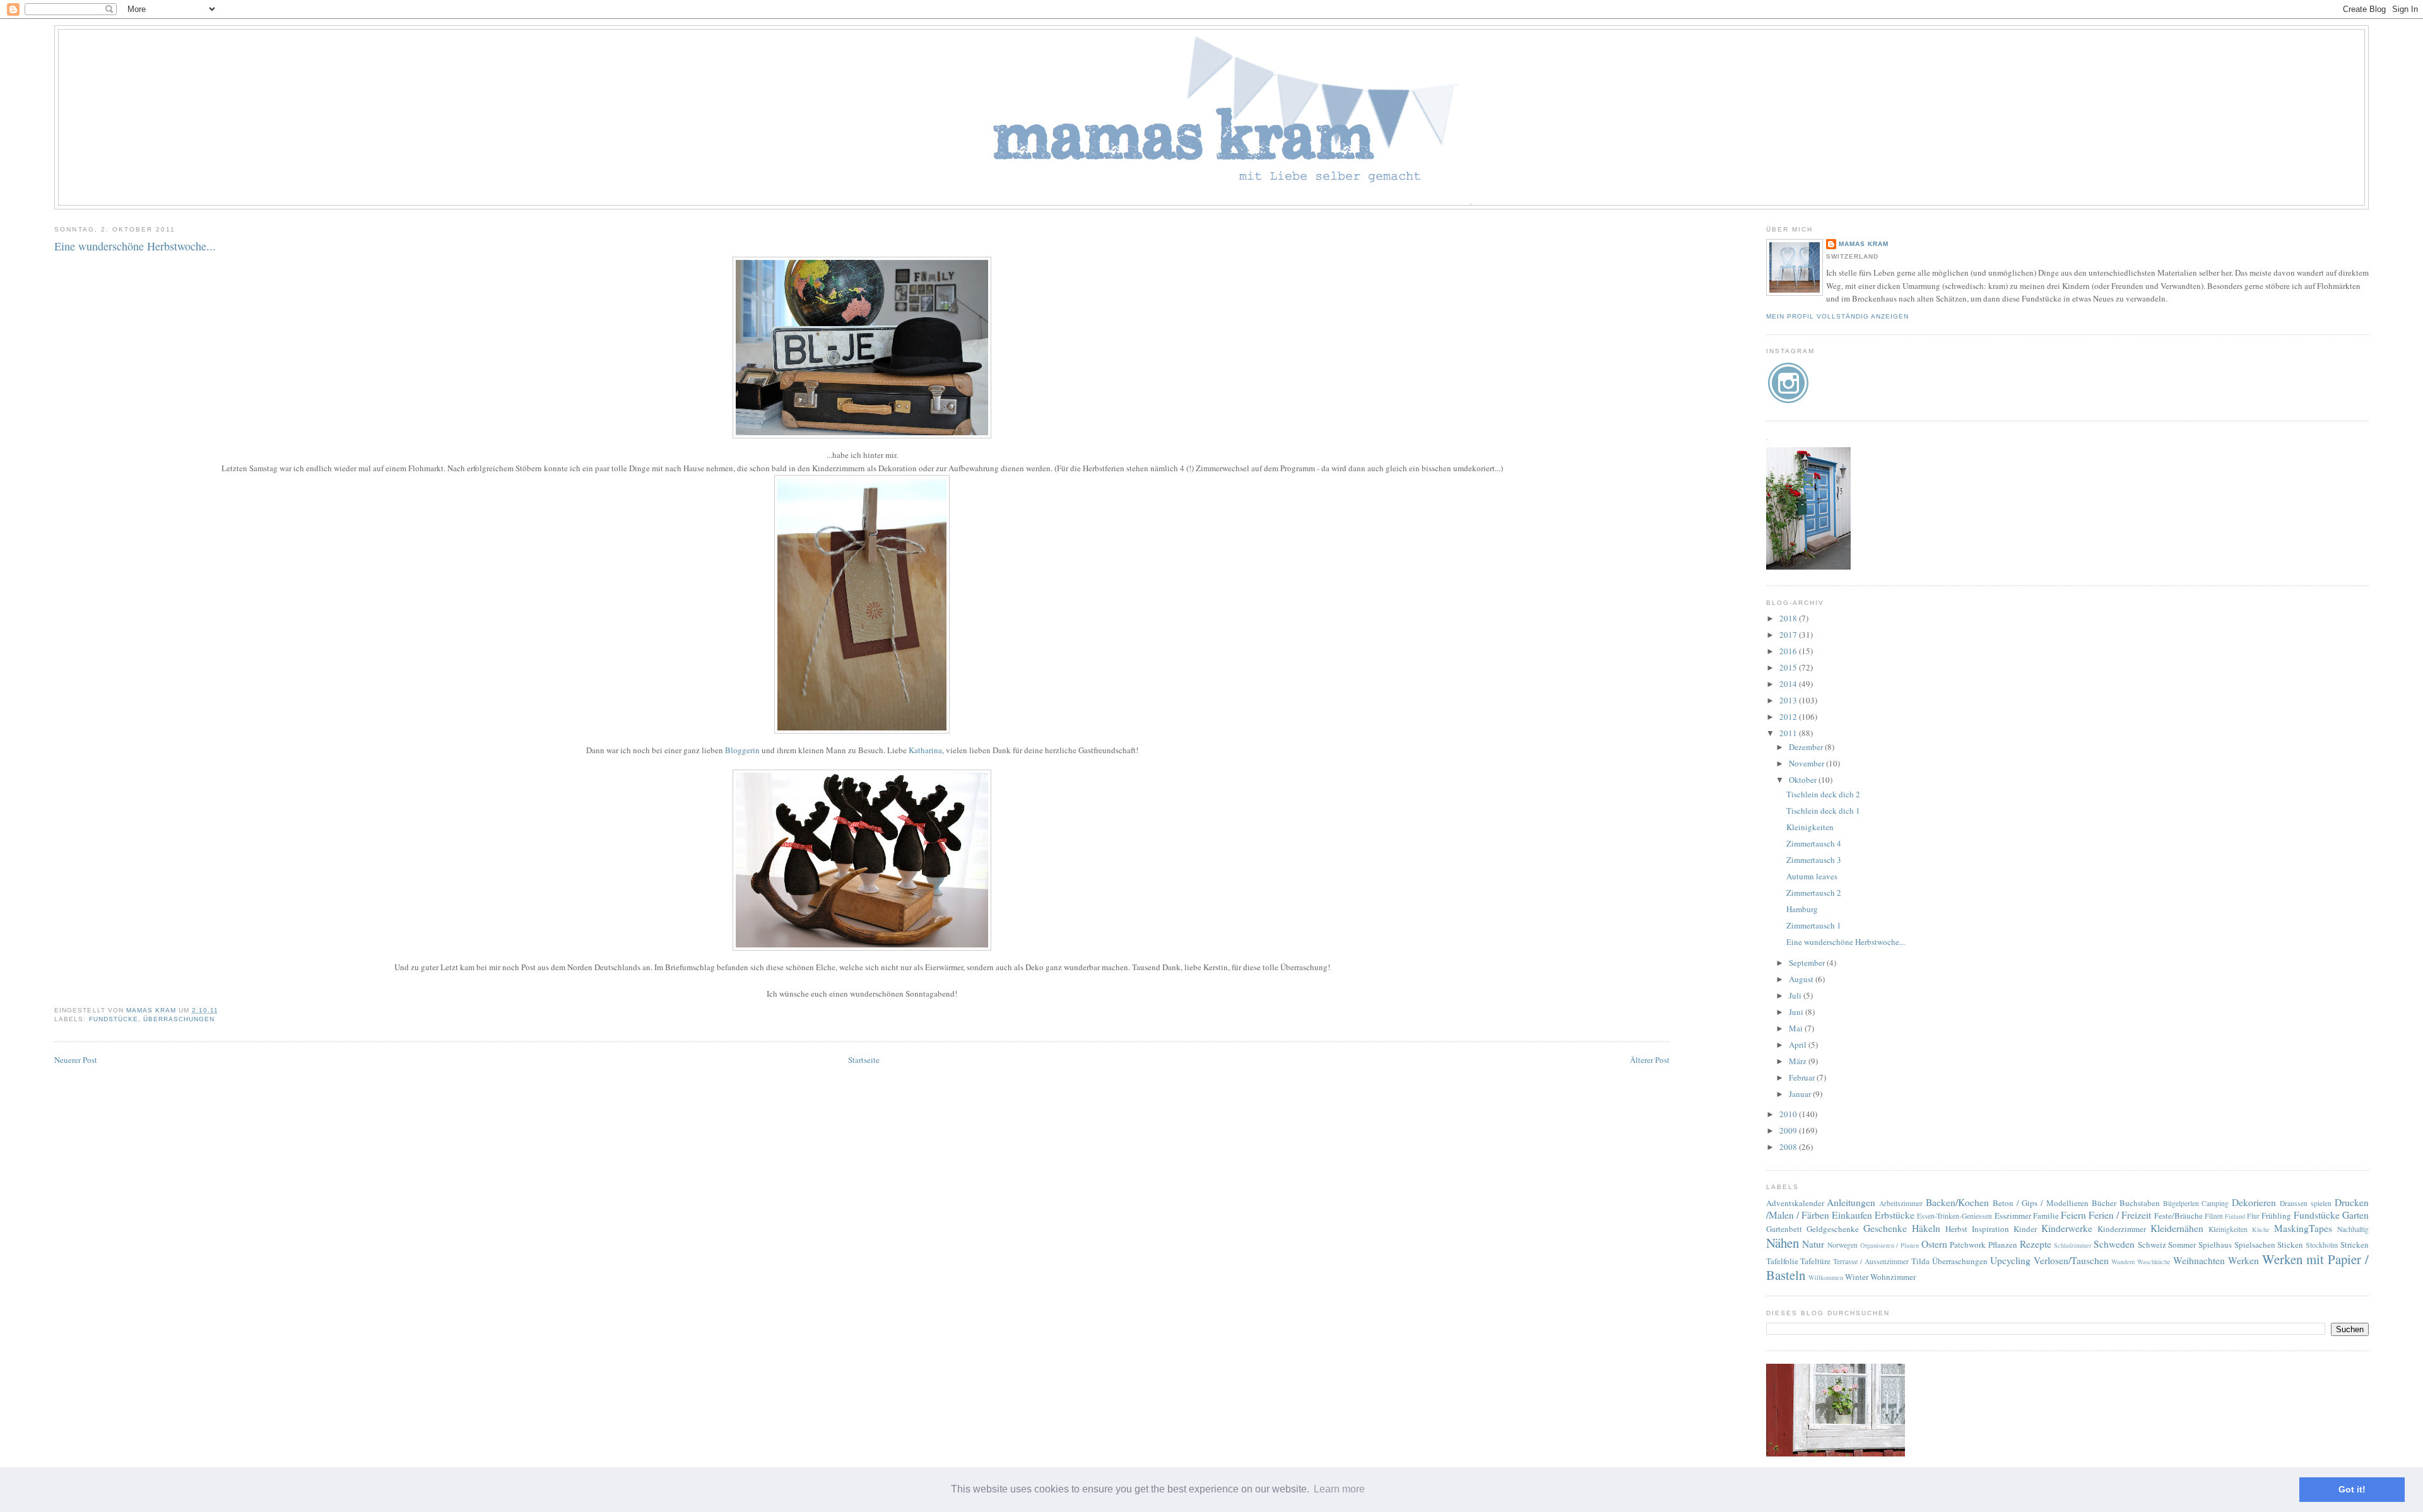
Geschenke (1885, 1228)
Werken (2243, 1260)
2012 (1789, 717)
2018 (1789, 618)
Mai (1797, 1028)
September (1808, 963)
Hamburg (1802, 909)
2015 (1789, 667)
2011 (1789, 733)
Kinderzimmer (2122, 1229)
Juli (1796, 995)
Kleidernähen (2177, 1228)
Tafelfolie (1782, 1261)
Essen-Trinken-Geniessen (1954, 1216)
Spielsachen (2255, 1245)
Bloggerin (742, 750)
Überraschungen (179, 1019)
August (1802, 979)
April (1799, 1045)
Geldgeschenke (1833, 1229)
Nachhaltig (2353, 1229)
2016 (1789, 651)
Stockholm (2322, 1245)
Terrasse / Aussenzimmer (1871, 1261)
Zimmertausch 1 (1814, 925)
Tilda (1920, 1261)
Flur (2253, 1216)
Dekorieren (2254, 1202)
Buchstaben (2140, 1203)
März (1799, 1061)
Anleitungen (1851, 1202)
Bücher (2104, 1203)
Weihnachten (2199, 1260)
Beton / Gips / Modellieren (2041, 1203)
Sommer (2182, 1245)
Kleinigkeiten (1810, 827)
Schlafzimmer (2072, 1245)
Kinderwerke (2067, 1228)
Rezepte (2036, 1244)
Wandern (2123, 1262)
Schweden (2114, 1244)
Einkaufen (1852, 1215)
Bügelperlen (2181, 1203)
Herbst (1956, 1229)
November (1807, 763)
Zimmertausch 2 (1814, 893)
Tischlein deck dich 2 (1823, 794)
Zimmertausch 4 (1814, 843)
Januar (1801, 1094)
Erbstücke (1895, 1215)
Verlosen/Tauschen (2071, 1260)
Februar (1803, 1077)
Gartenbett (1784, 1229)
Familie (2046, 1216)
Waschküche (2154, 1262)
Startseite (864, 1060)
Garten (2355, 1215)
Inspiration (1990, 1229)
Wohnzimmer (1893, 1277)
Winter (1857, 1277)
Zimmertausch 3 (1814, 860)
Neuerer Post (76, 1060)
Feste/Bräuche (2178, 1216)
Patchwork (1968, 1245)
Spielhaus (2215, 1245)
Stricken (2355, 1245)
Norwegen (1842, 1245)
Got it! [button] (2352, 1489)
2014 (1789, 684)
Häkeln (1926, 1228)
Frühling (2276, 1216)
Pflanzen (2003, 1245)
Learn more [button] (1339, 1489)
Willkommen (1826, 1277)
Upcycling (2010, 1260)
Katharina (925, 750)
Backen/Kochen (1957, 1202)
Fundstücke (114, 1019)
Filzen (2214, 1216)
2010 (1789, 1114)
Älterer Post (1650, 1060)
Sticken (2290, 1245)
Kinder (2025, 1229)
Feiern (2073, 1215)
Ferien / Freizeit (2120, 1215)
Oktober (1804, 780)
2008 (1789, 1147)
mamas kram (1864, 244)
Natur (1813, 1244)
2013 (1789, 700)
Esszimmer (2013, 1216)
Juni (1797, 1012)
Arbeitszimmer (1901, 1203)
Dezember (1807, 747)
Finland (2235, 1216)
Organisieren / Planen (1889, 1245)
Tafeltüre (1815, 1261)
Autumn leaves (1812, 876)
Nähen (1783, 1243)
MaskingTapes (2303, 1228)
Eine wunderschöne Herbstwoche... (1846, 942)
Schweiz (2152, 1245)
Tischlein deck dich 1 (1823, 811)
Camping (2215, 1203)
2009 (1789, 1130)
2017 (1789, 635)
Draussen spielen (2306, 1203)
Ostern (1934, 1244)
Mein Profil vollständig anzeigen (1837, 316)
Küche (2261, 1229)
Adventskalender (1795, 1203)
